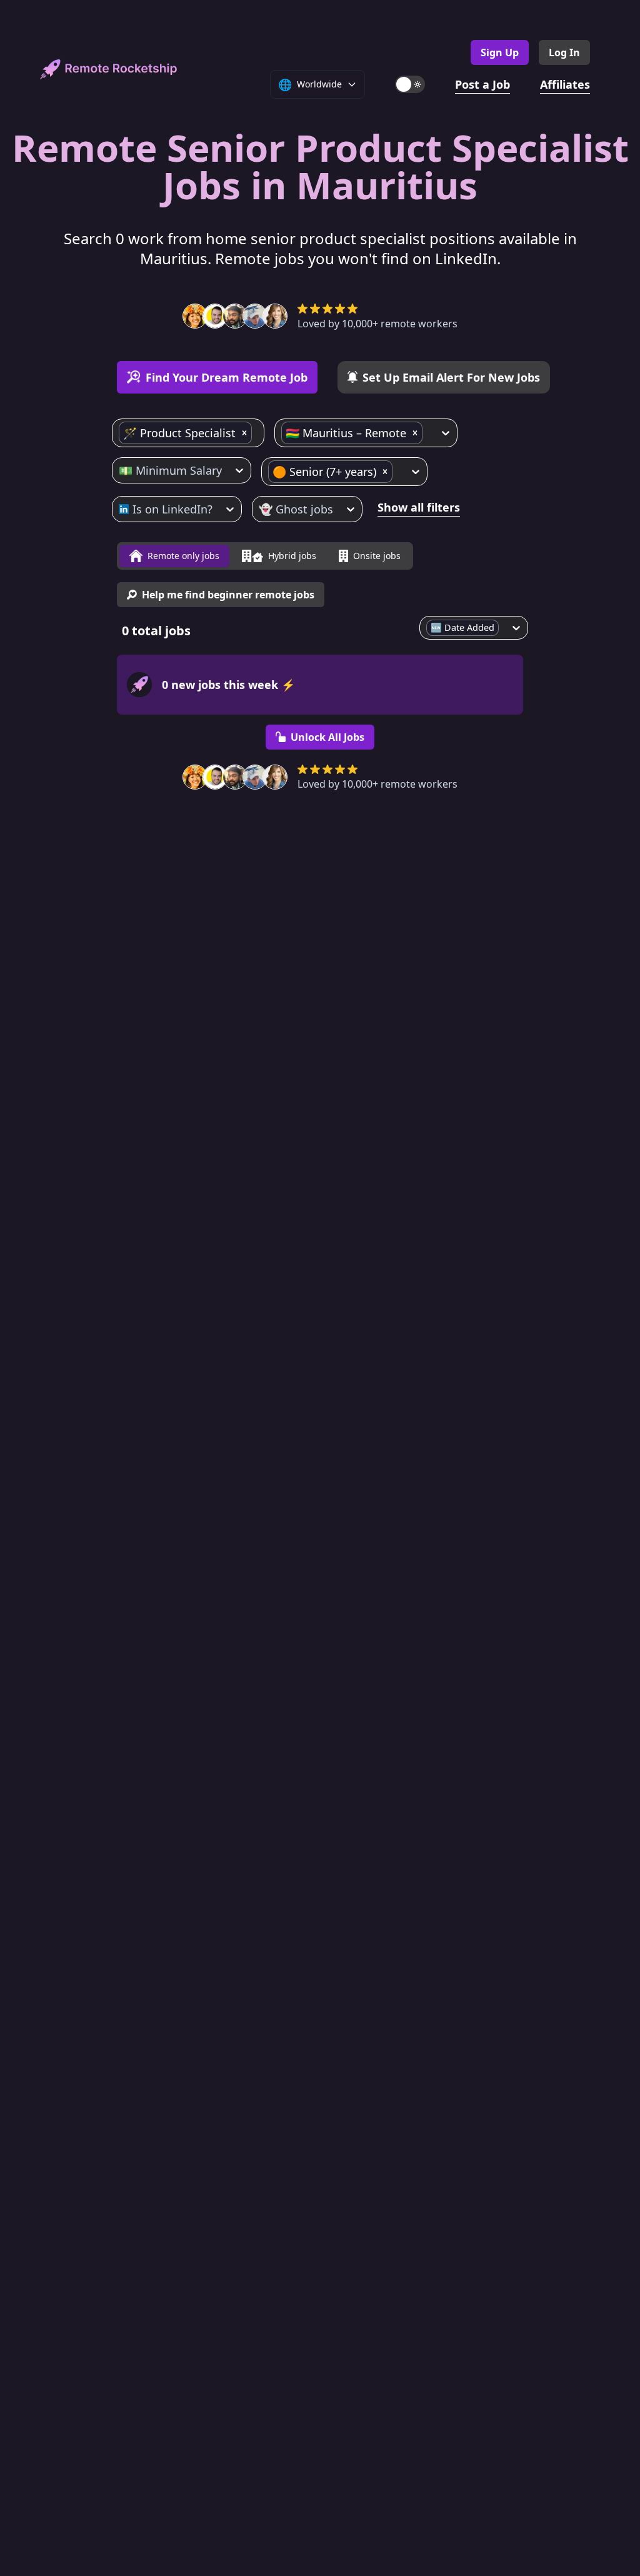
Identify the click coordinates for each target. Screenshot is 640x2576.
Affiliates (565, 84)
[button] (244, 433)
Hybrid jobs (292, 556)
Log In (564, 52)
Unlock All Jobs (327, 737)
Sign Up (500, 52)
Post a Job (482, 84)
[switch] (410, 84)
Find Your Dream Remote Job (227, 377)
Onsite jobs (377, 556)
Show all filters (419, 507)
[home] (109, 69)
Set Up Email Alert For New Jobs (451, 377)
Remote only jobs (183, 556)
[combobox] (256, 433)
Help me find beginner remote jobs (228, 595)
